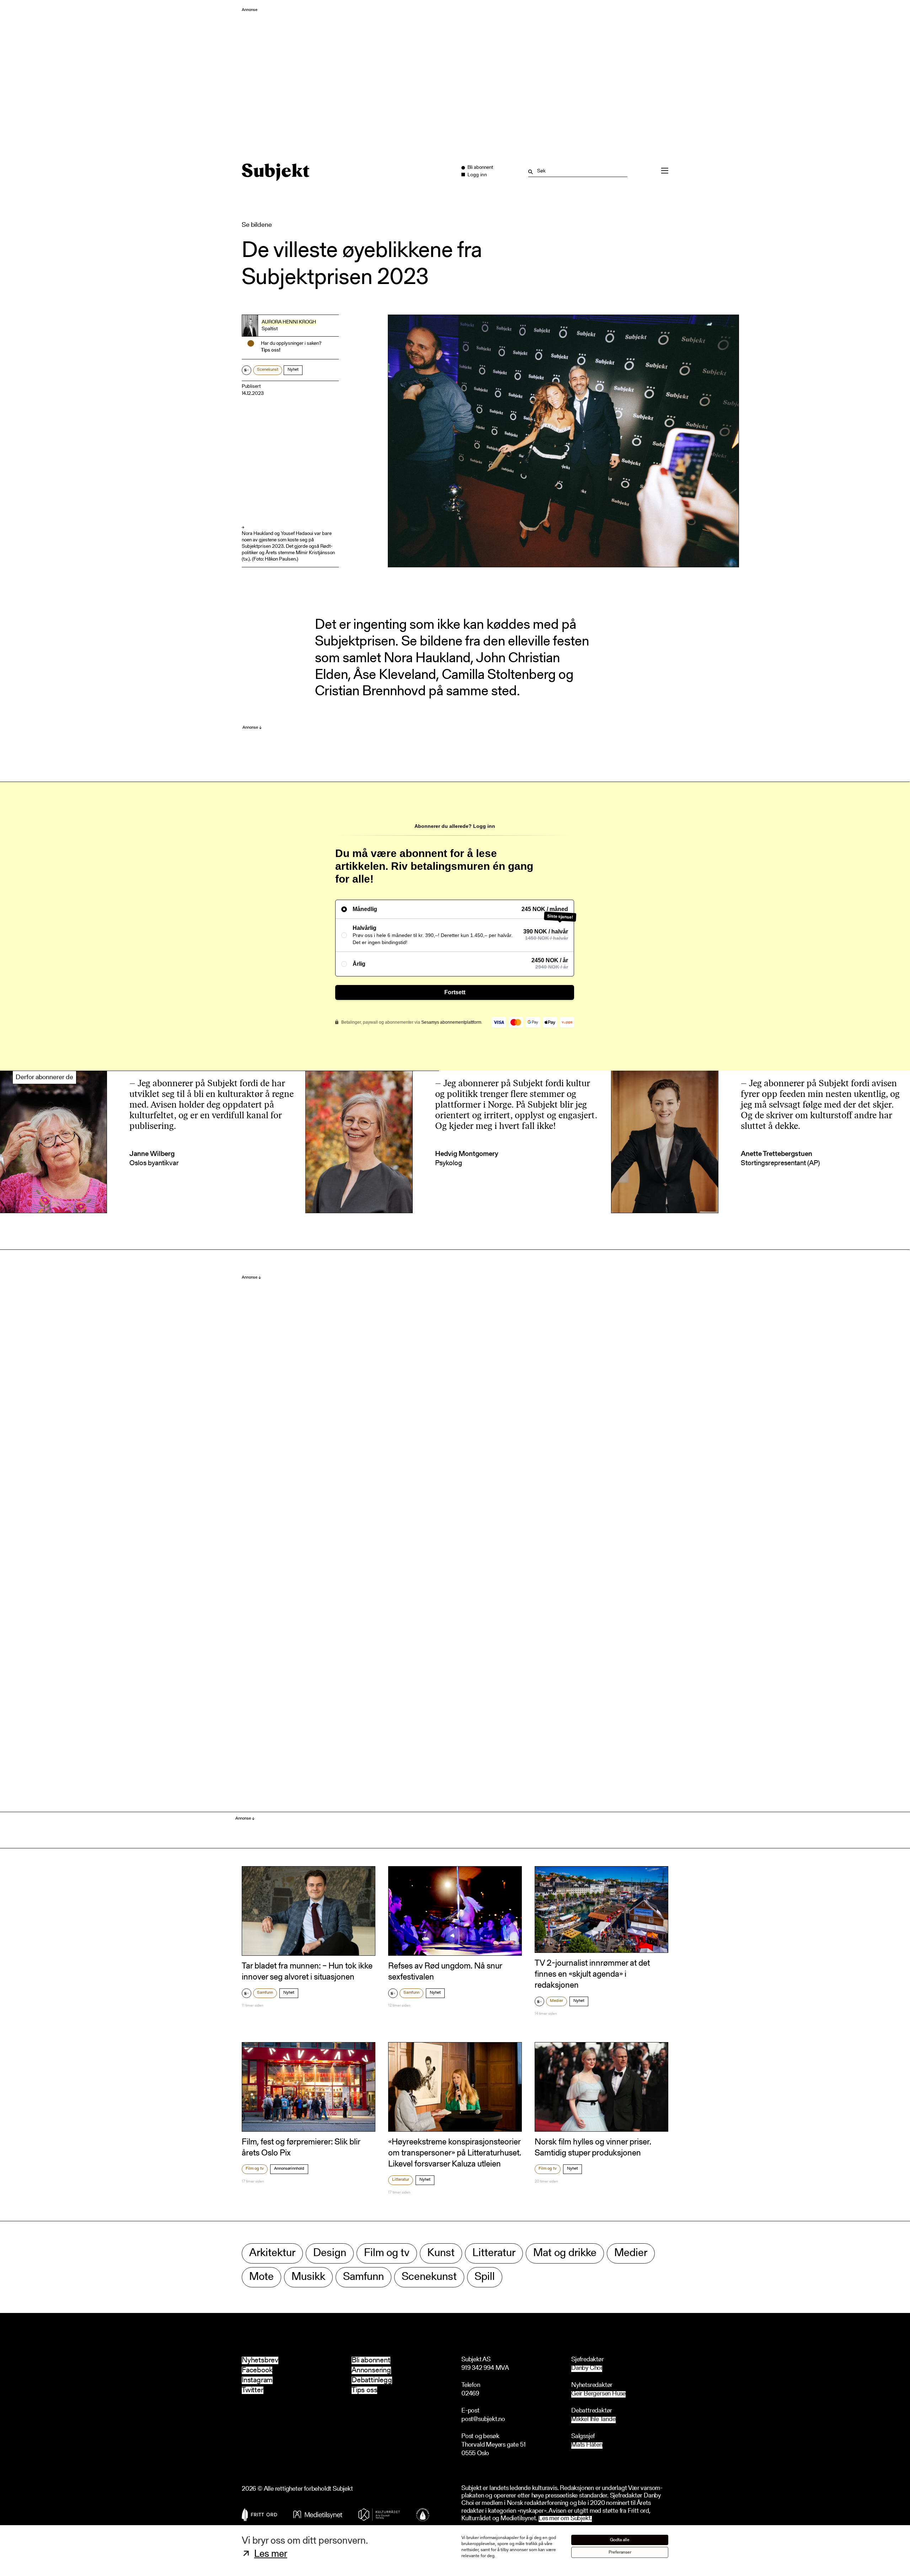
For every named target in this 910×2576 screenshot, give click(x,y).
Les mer (271, 2554)
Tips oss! (271, 350)
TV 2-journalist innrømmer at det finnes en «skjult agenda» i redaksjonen (592, 1975)
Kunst (441, 2253)
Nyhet (293, 370)
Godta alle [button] (620, 2540)
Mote (261, 2277)
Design (330, 2253)
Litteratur (401, 2180)
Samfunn (265, 1993)
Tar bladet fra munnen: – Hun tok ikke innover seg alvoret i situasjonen (307, 1972)
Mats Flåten (587, 2445)
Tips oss (364, 2390)
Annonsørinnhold (289, 2169)
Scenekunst (268, 370)
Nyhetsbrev (260, 2360)
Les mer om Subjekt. (565, 2519)
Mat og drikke (565, 2253)
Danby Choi (587, 2369)
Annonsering (371, 2370)
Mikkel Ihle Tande (593, 2420)
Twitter (253, 2390)
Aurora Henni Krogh (289, 322)
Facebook (257, 2370)
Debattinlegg (372, 2380)
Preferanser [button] (620, 2552)
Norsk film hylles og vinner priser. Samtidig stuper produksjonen (593, 2148)
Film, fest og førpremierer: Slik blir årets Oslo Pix (301, 2148)
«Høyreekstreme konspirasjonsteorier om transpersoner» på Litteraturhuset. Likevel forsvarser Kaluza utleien (455, 2153)
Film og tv (255, 2169)
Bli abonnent (371, 2360)
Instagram (257, 2380)
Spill (485, 2277)
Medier (556, 2001)
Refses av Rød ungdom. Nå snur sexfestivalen (445, 1972)
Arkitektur (272, 2253)
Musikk (308, 2277)
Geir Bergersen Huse (598, 2394)
